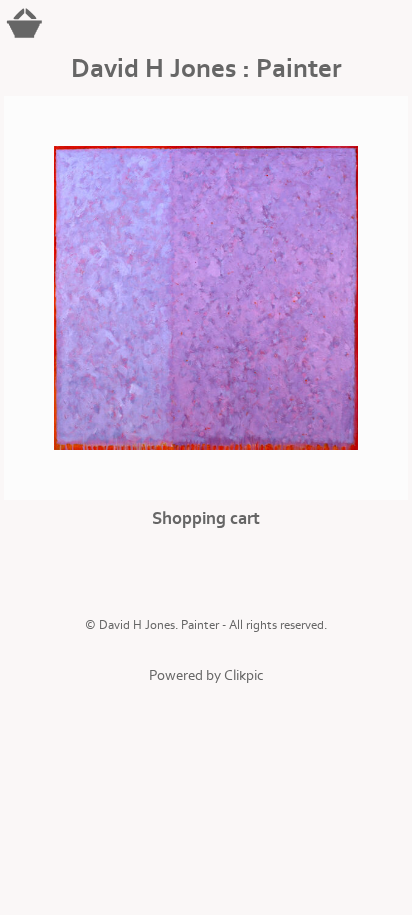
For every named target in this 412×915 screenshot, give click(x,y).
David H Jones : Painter (206, 69)
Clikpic (244, 675)
